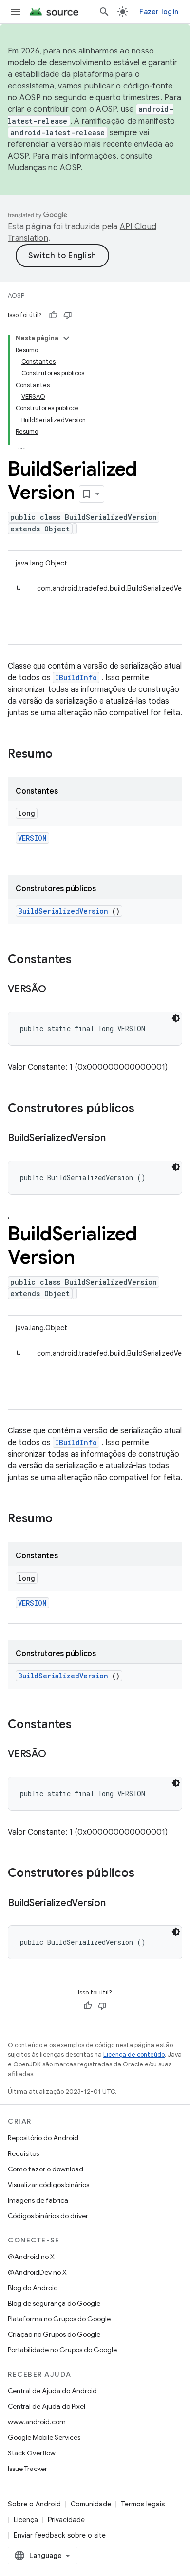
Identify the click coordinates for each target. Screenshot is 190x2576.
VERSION (32, 838)
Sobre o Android (34, 2504)
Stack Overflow (32, 2453)
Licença (26, 2520)
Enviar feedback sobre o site (60, 2535)
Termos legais (143, 2504)
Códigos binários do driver (48, 2216)
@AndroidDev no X (37, 2272)
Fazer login (159, 12)
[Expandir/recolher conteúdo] (66, 338)
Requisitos (23, 2153)
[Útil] (53, 315)
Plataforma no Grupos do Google (59, 2319)
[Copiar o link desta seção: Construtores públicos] (147, 1109)
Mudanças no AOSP (44, 168)
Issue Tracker (28, 2469)
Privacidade (66, 2520)
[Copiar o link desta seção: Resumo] (65, 755)
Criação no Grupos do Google (54, 2334)
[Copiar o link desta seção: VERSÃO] (56, 990)
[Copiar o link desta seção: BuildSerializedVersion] (115, 1139)
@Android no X (31, 2257)
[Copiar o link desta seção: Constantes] (81, 960)
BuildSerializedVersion (63, 911)
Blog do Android (33, 2288)
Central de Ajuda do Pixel (47, 2406)
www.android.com (37, 2422)
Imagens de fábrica (38, 2200)
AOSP (16, 295)
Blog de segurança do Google (54, 2303)
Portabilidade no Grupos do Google (62, 2350)
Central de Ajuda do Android (52, 2391)
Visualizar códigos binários (48, 2185)
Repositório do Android (43, 2138)
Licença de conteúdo (134, 2055)
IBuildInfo (76, 678)
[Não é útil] (68, 315)
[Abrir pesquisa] (104, 12)
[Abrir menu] (16, 12)
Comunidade (91, 2504)
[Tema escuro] (176, 1018)
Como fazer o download (46, 2169)
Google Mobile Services (44, 2437)
